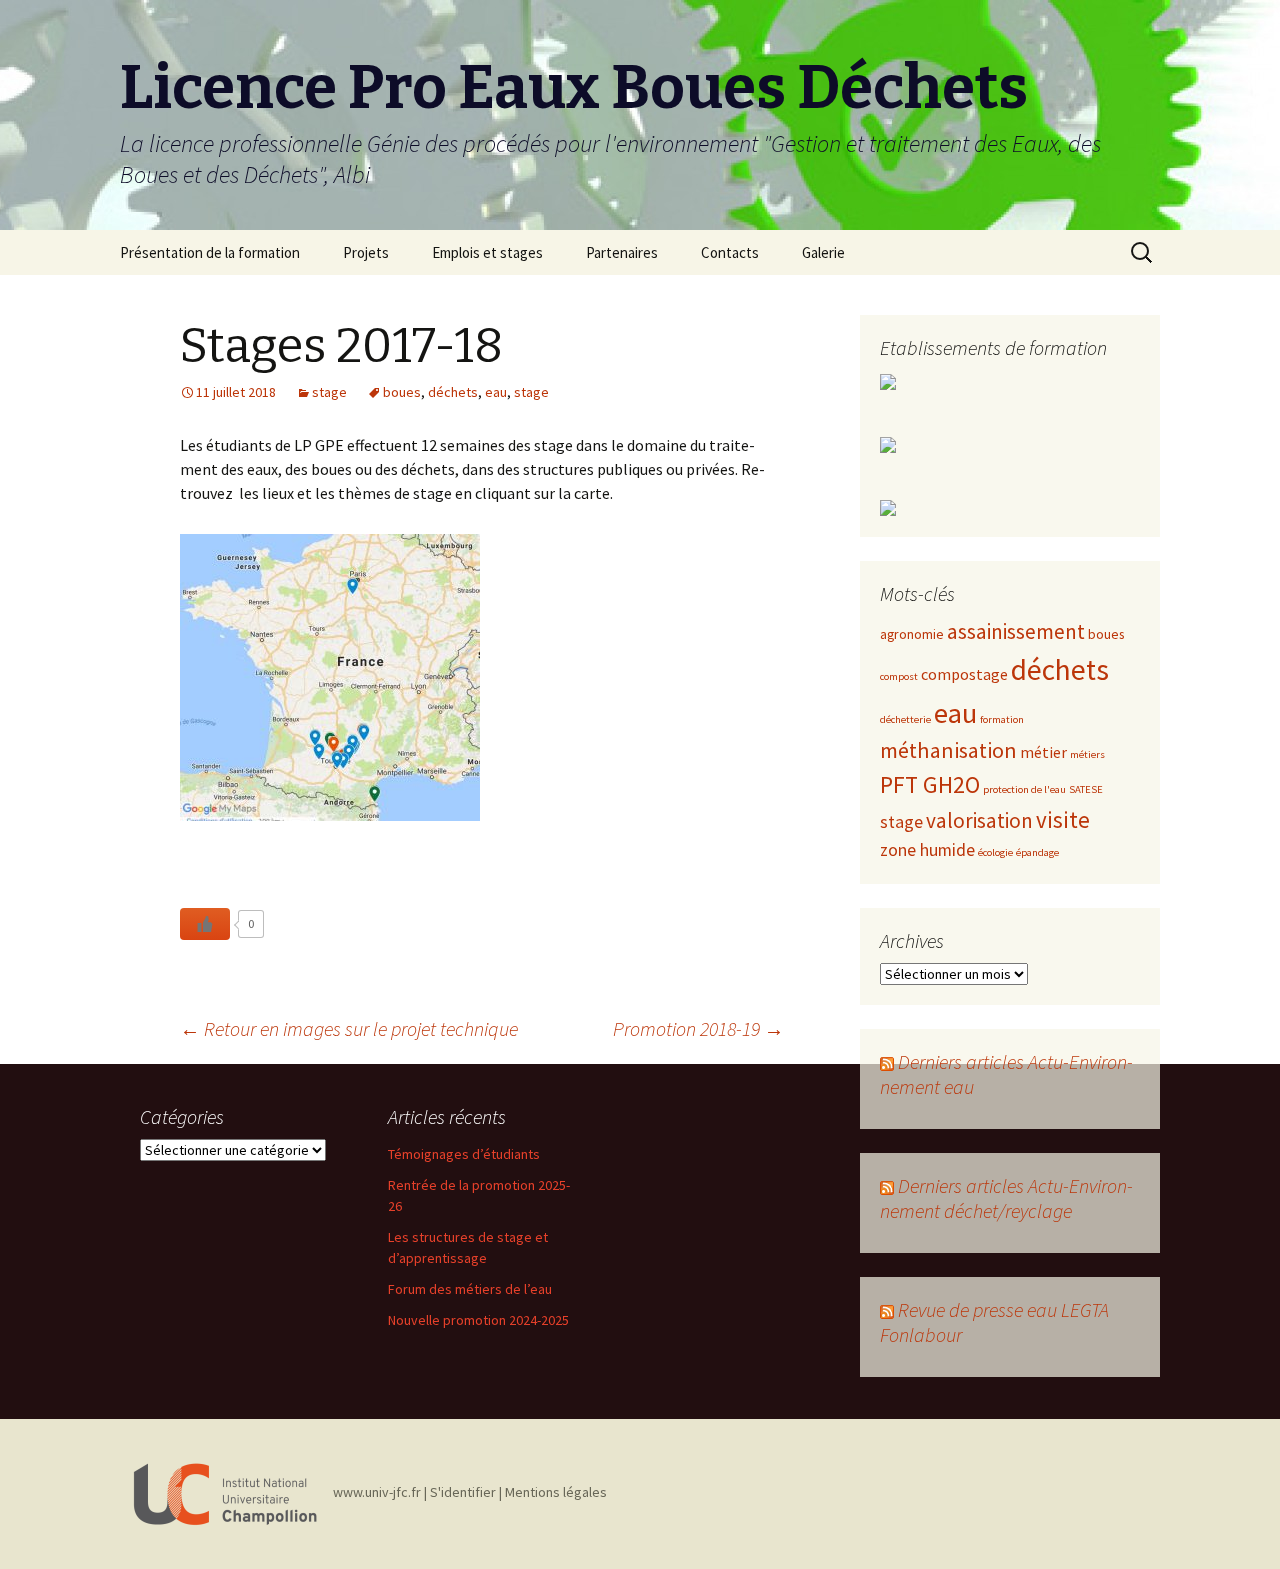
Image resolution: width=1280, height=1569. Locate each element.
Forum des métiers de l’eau (470, 1289)
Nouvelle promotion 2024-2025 (478, 1320)
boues (402, 392)
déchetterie (905, 719)
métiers (1087, 754)
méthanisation (948, 750)
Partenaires (622, 252)
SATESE (1086, 789)
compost (899, 676)
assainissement (1016, 631)
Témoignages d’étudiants (464, 1154)
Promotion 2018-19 (698, 1028)
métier (1043, 752)
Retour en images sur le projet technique (349, 1028)
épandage (1037, 852)
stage (329, 392)
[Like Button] (205, 924)
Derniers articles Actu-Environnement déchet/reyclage (1006, 1198)
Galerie (823, 252)
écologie (995, 852)
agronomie (912, 634)
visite (1063, 819)
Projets (366, 252)
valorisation (979, 820)
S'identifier (463, 1493)
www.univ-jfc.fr (377, 1493)
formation (1002, 719)
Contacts (730, 252)
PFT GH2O (930, 784)
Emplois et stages (487, 252)
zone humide (927, 850)
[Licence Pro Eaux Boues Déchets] (225, 1493)
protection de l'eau (1024, 789)
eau (496, 392)
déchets (453, 392)
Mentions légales (556, 1493)
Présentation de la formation (210, 252)
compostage (964, 674)
